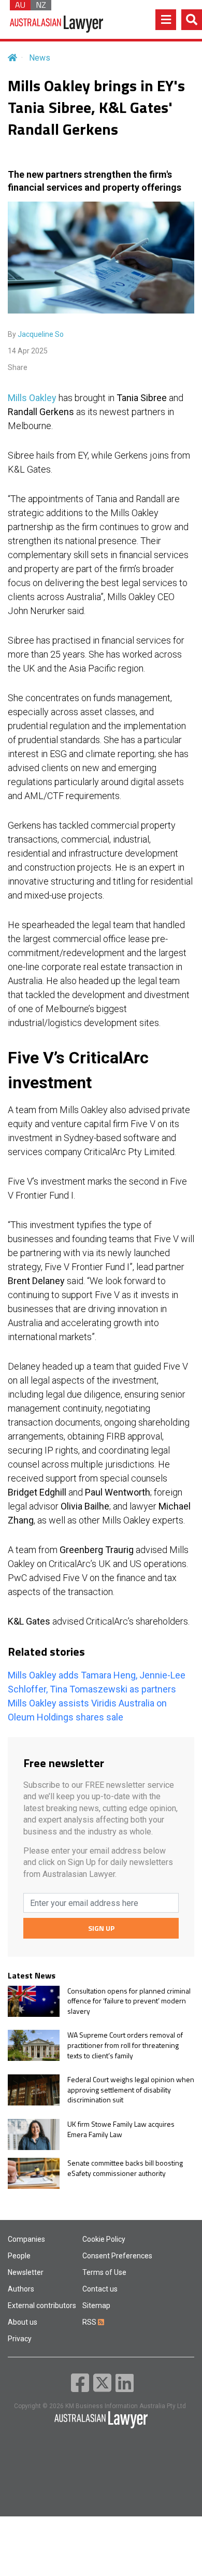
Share (18, 367)
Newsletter (26, 2272)
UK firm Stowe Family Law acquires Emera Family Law (121, 2129)
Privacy (20, 2339)
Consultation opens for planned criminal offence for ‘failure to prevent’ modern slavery (129, 2001)
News (40, 58)
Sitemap (96, 2305)
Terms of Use (104, 2272)
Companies (26, 2239)
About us (23, 2322)
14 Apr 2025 (28, 351)
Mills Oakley (32, 398)
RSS (90, 2322)
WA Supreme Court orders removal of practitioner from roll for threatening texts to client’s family (125, 2045)
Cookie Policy (104, 2239)
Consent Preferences (117, 2256)
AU (20, 5)
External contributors (42, 2305)
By (36, 334)
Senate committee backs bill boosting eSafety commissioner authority (125, 2168)
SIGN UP (101, 1928)
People (19, 2256)
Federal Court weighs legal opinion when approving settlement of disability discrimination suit (131, 2090)
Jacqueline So (41, 334)
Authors (21, 2289)
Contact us (100, 2289)
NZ (41, 5)
